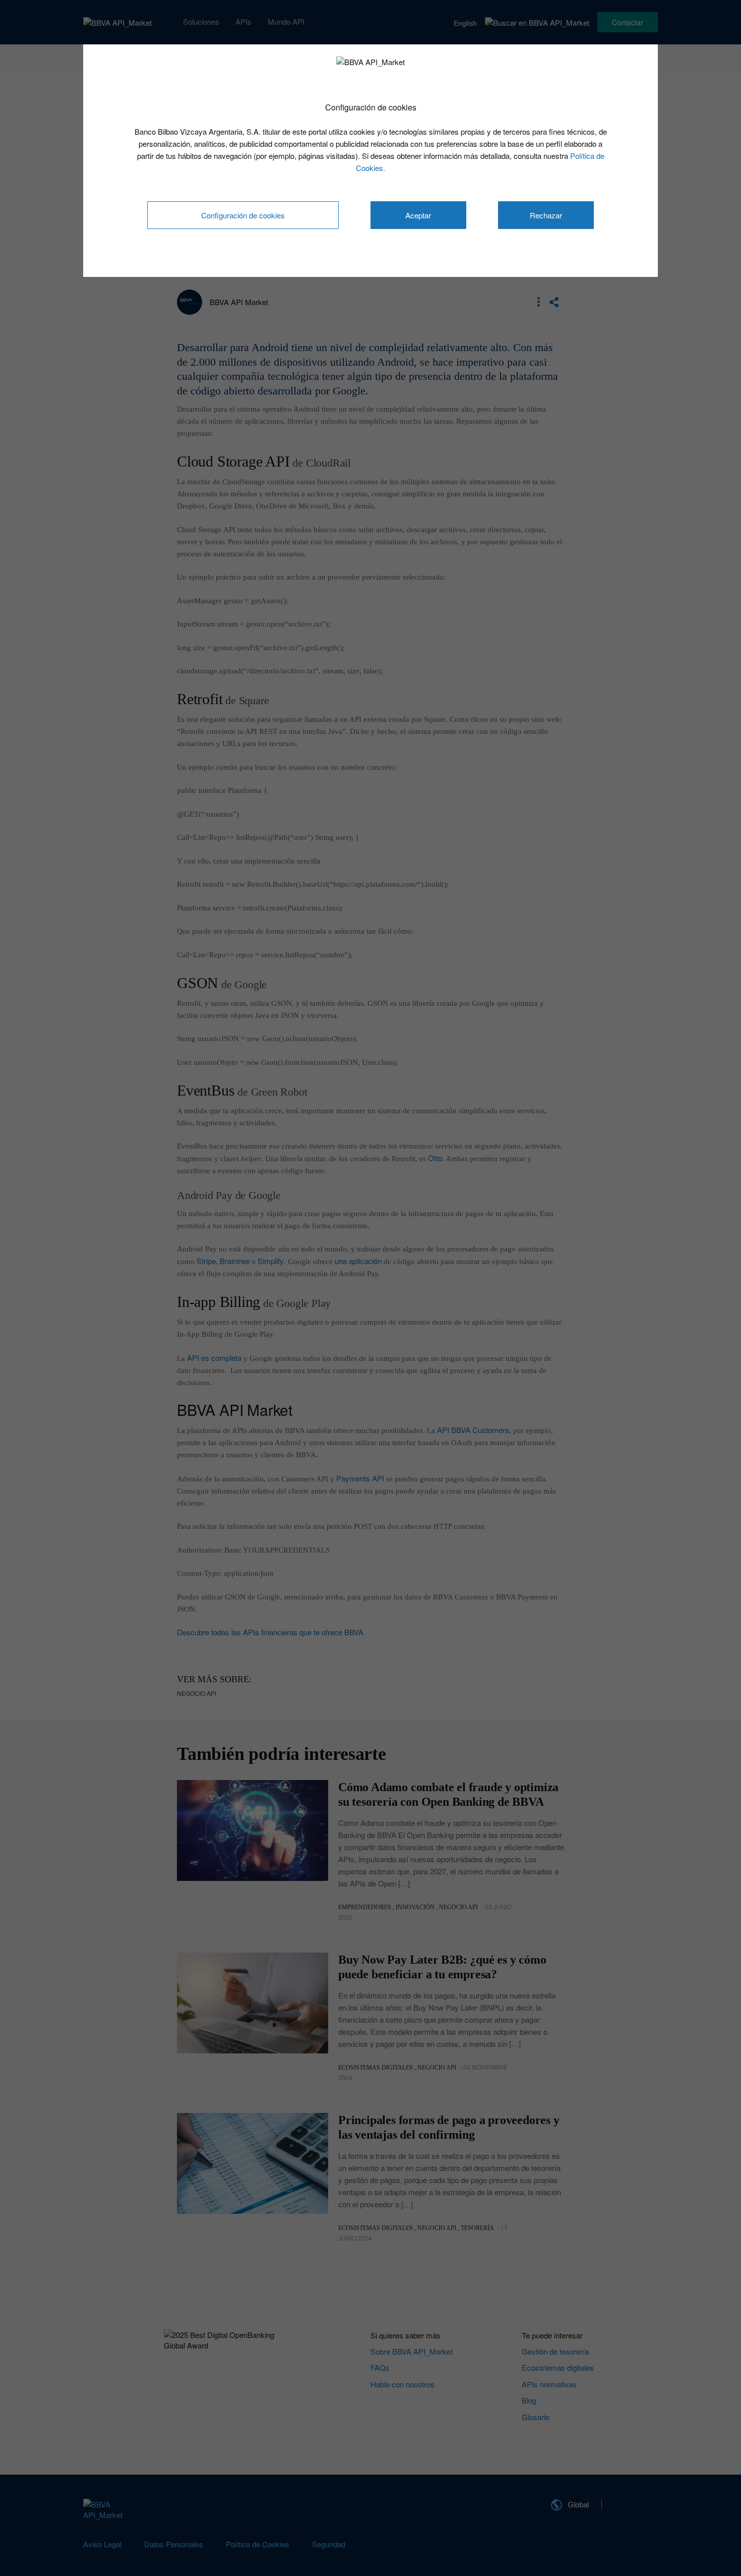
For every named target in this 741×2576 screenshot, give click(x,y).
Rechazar (546, 215)
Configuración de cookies (243, 215)
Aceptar (418, 215)
